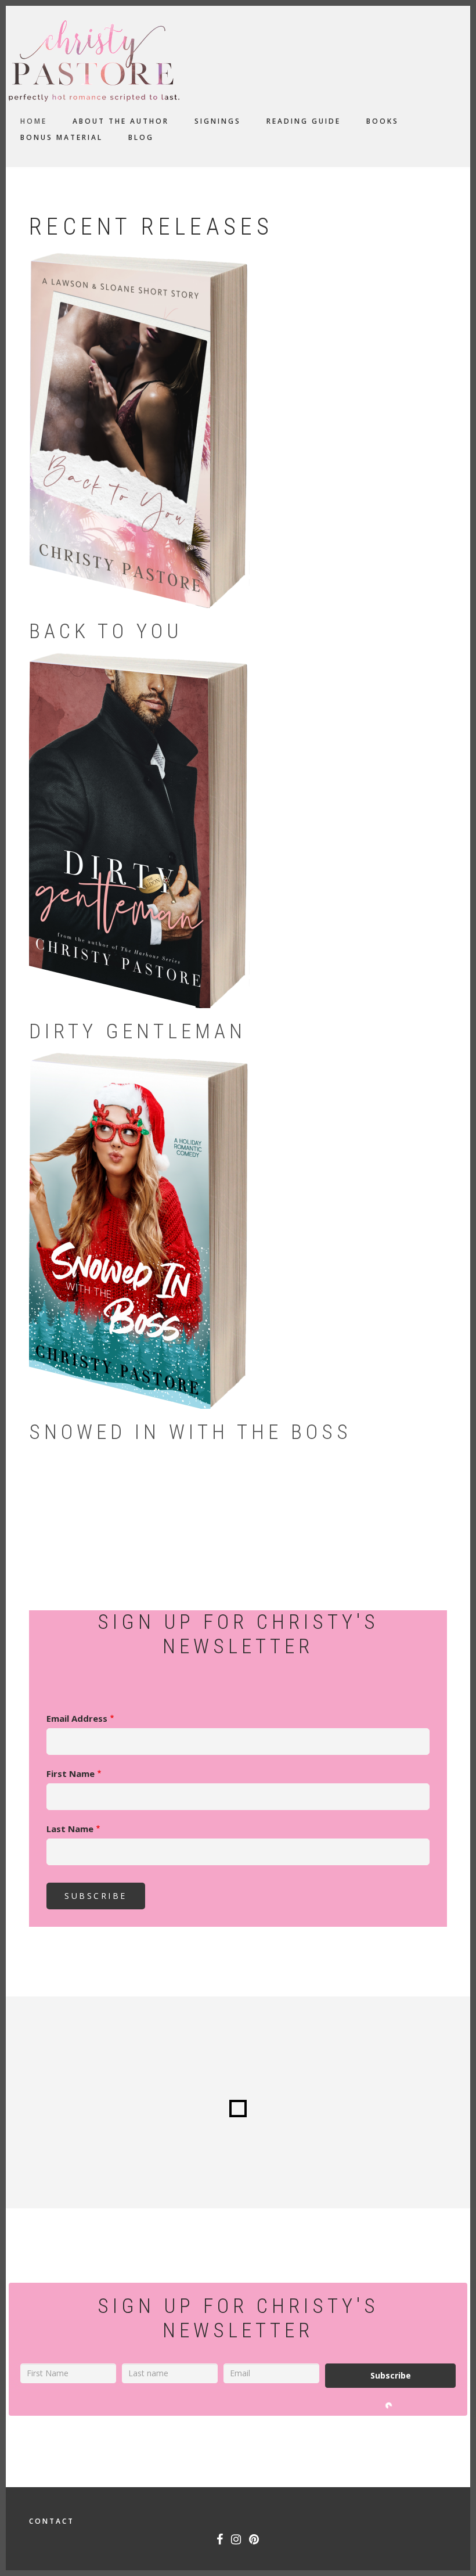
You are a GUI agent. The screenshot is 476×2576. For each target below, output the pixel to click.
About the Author (121, 121)
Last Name (70, 1829)
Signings (218, 121)
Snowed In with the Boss (190, 1432)
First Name (71, 1773)
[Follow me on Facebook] (220, 2541)
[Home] (94, 60)
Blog (141, 137)
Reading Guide (304, 121)
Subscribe (391, 2375)
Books (383, 121)
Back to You (106, 632)
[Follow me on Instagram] (237, 2541)
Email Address (77, 1718)
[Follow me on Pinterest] (255, 2541)
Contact (52, 2521)
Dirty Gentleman (138, 1032)
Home (34, 121)
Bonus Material (62, 137)
